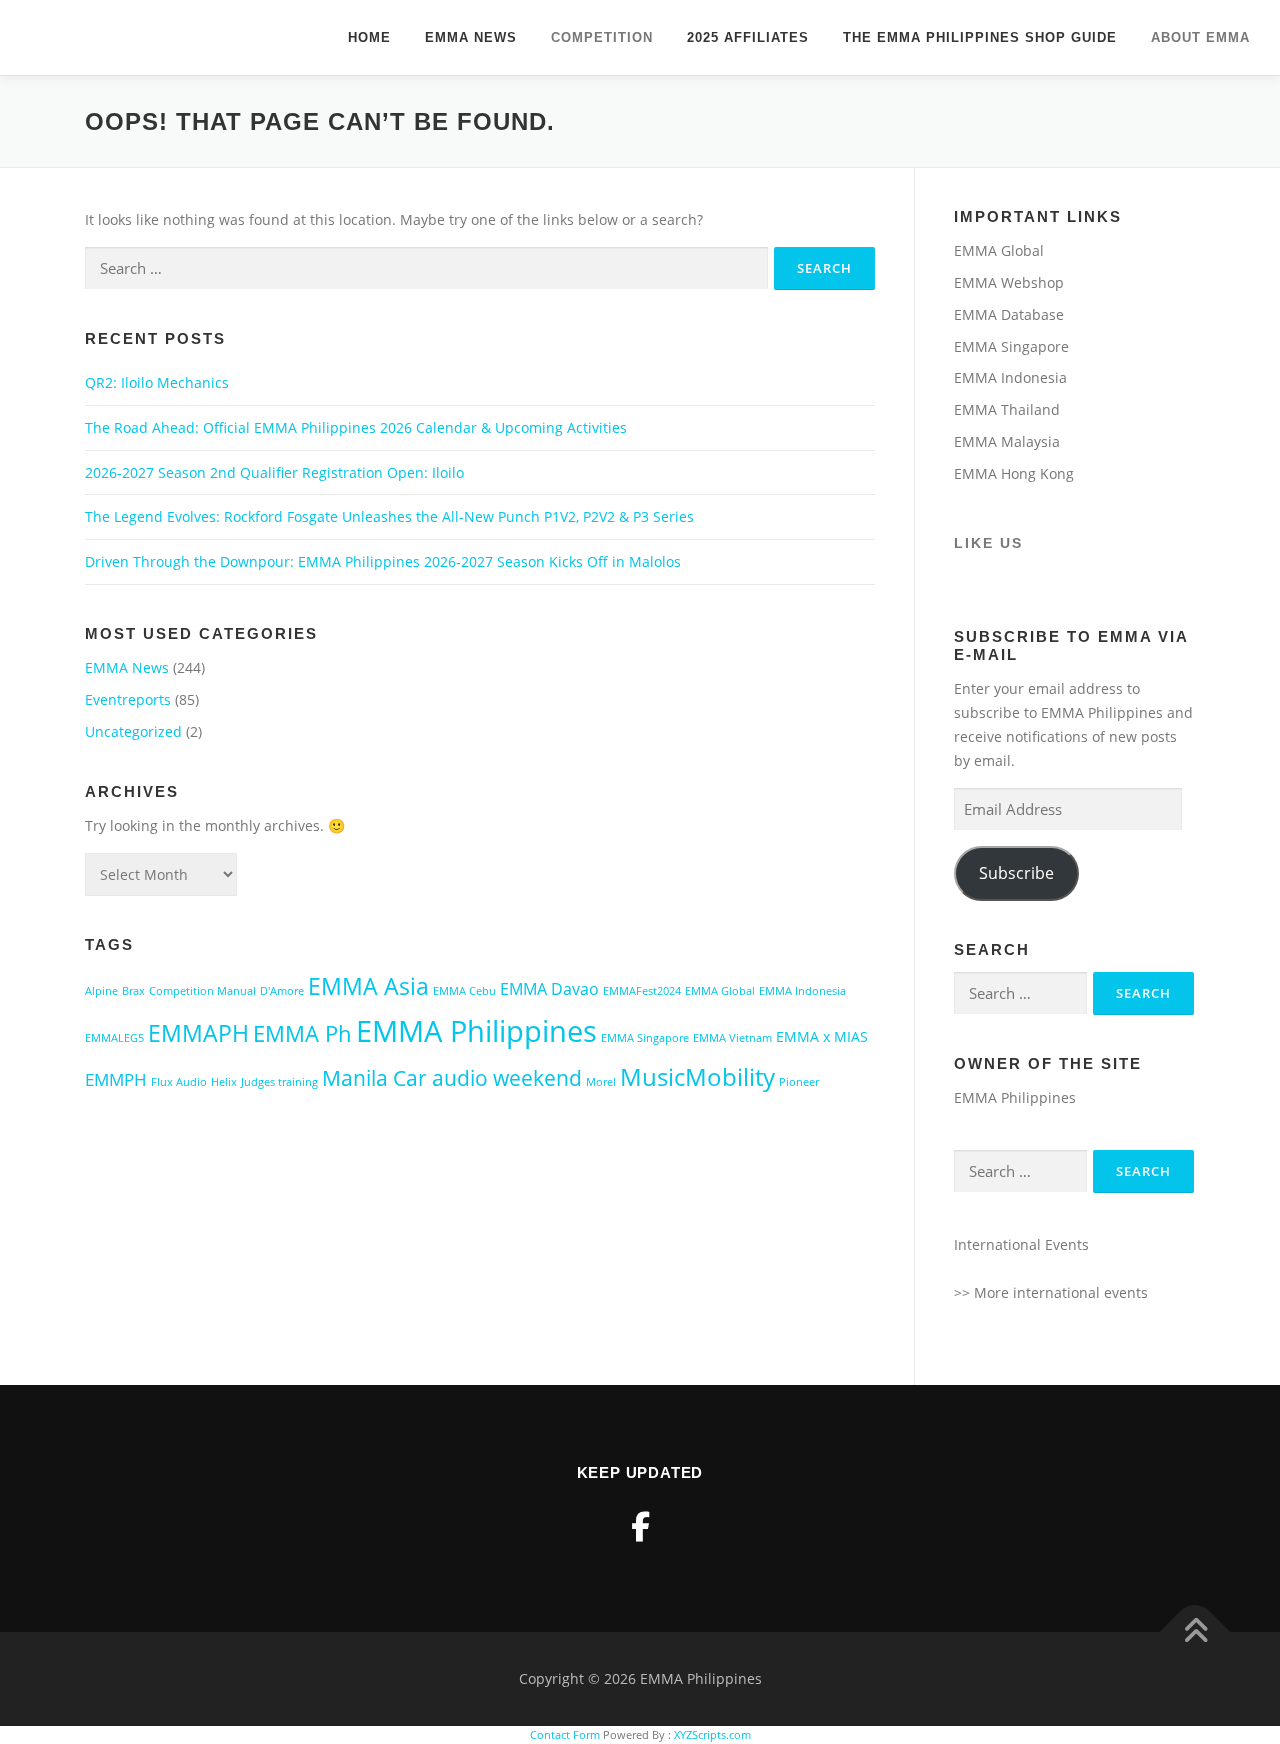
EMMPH (116, 1079)
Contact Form (565, 1734)
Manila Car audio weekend (452, 1078)
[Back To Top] (1195, 1632)
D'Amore (282, 991)
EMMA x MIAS (822, 1036)
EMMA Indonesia (802, 991)
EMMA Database (1009, 314)
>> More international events (1051, 1292)
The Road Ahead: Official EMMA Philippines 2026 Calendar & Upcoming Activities (356, 427)
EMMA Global (720, 991)
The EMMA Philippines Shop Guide (980, 37)
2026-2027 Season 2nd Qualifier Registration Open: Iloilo (274, 472)
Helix (224, 1082)
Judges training (279, 1082)
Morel (601, 1082)
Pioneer (799, 1082)
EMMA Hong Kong (1014, 473)
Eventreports (128, 699)
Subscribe (1016, 873)
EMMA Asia (368, 986)
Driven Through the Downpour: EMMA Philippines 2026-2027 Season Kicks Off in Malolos (383, 561)
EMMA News (471, 37)
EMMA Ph (302, 1033)
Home (369, 37)
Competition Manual (202, 991)
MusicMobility (697, 1077)
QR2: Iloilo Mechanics (157, 382)
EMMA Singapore (645, 1038)
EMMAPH (198, 1033)
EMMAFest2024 (642, 991)
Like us (988, 543)
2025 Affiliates (748, 37)
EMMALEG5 (114, 1038)
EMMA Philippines (476, 1031)
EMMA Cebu (464, 991)
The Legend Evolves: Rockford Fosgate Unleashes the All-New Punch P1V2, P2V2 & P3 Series (389, 516)
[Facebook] (640, 1526)
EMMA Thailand (1007, 409)
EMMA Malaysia (1007, 441)
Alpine (101, 991)
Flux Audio (179, 1082)
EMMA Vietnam (732, 1038)
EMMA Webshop (1009, 282)
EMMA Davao (549, 989)
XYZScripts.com (712, 1734)
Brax (133, 991)
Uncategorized (133, 731)
